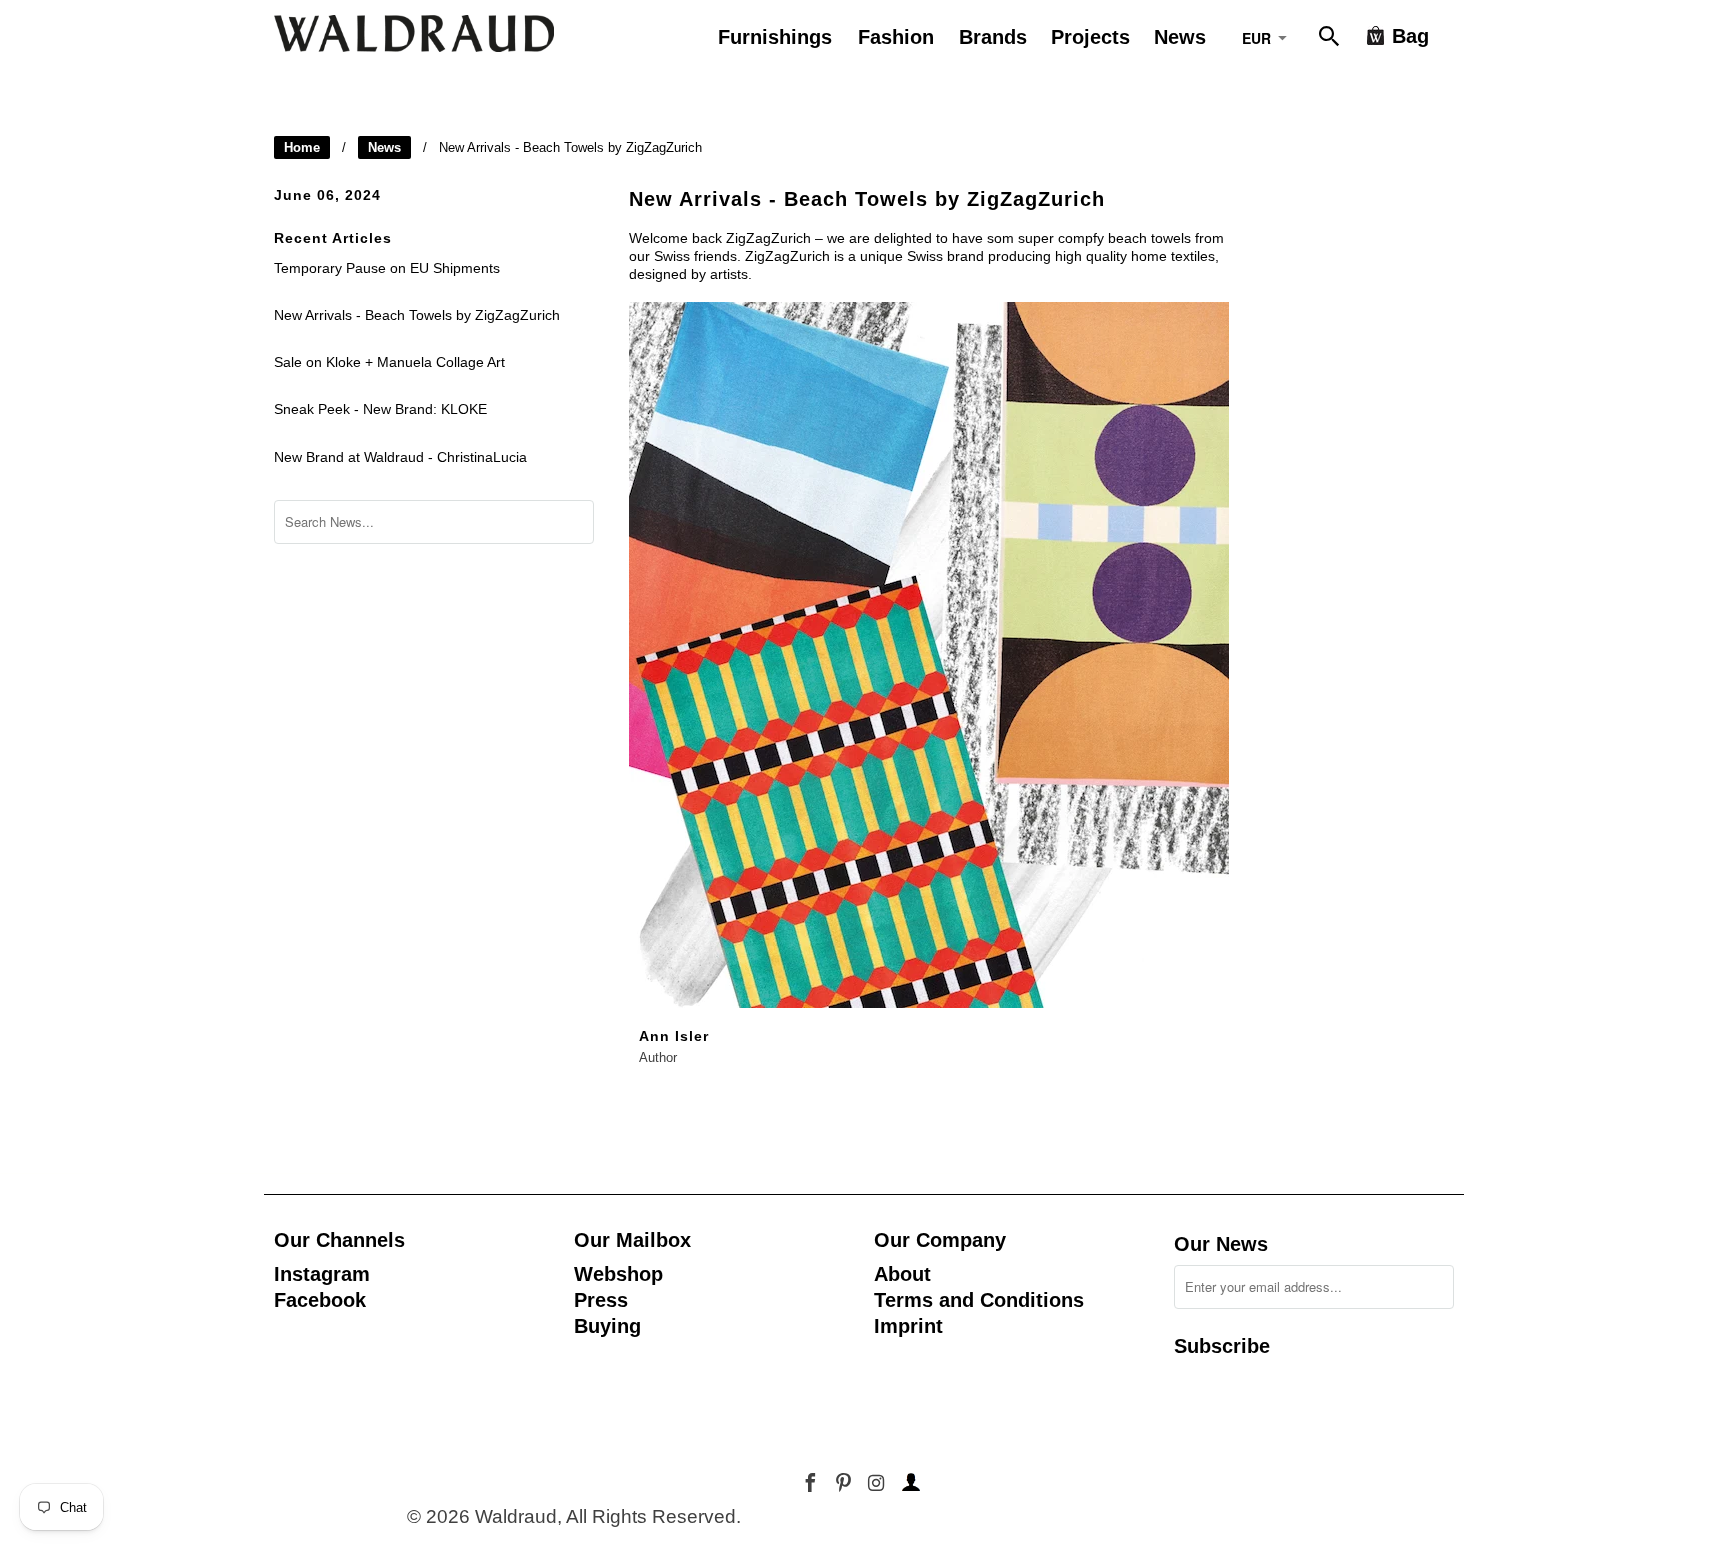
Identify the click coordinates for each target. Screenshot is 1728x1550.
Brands (993, 37)
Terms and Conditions (979, 1300)
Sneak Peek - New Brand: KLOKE (380, 409)
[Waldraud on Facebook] (812, 1483)
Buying (607, 1326)
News (384, 147)
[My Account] (908, 1483)
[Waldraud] (414, 33)
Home (302, 147)
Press (601, 1300)
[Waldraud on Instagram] (877, 1483)
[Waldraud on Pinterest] (845, 1483)
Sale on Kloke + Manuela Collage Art (389, 362)
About (902, 1274)
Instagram (322, 1274)
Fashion (896, 37)
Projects (1090, 37)
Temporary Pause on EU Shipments (387, 268)
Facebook (320, 1300)
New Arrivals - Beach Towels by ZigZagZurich (417, 315)
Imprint (908, 1326)
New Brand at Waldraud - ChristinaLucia (400, 457)
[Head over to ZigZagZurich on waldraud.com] (929, 1013)
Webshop (618, 1274)
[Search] (1331, 40)
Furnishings (775, 37)
